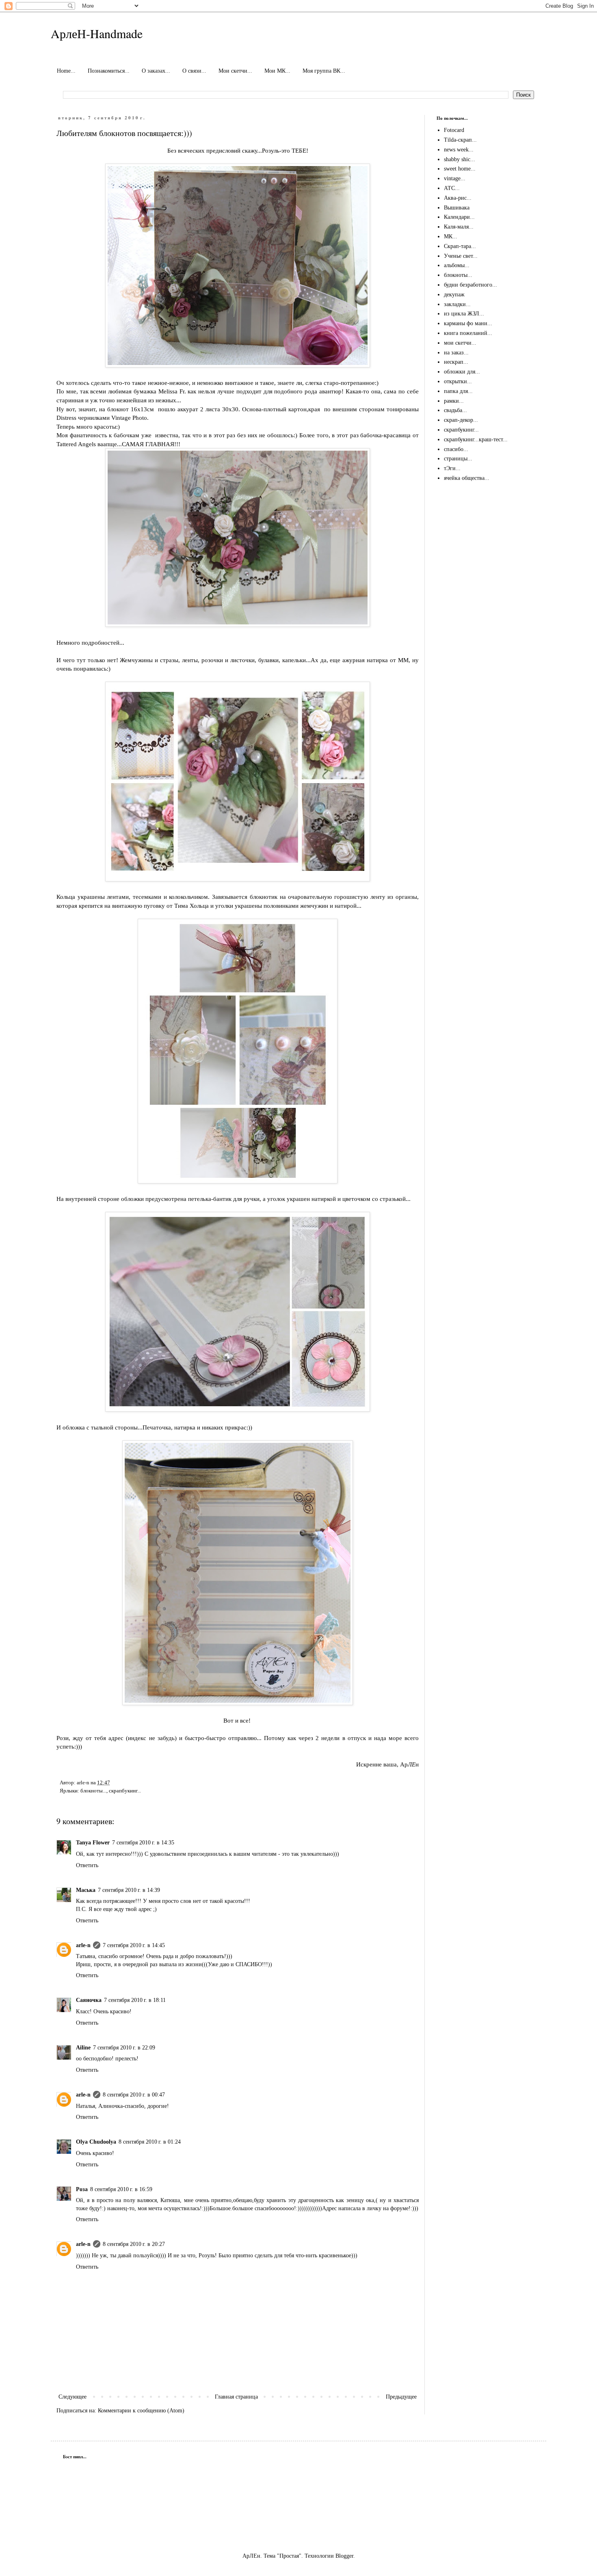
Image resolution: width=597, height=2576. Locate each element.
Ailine (83, 2048)
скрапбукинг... (125, 1791)
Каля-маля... (459, 227)
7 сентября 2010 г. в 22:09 (124, 2048)
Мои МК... (277, 71)
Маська (86, 1890)
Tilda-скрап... (460, 140)
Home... (66, 71)
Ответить (87, 1865)
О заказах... (156, 71)
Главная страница (236, 2397)
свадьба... (455, 410)
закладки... (457, 304)
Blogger (344, 2556)
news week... (459, 150)
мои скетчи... (460, 343)
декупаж (454, 295)
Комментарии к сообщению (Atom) (141, 2411)
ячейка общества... (467, 478)
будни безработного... (470, 285)
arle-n (83, 1945)
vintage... (455, 178)
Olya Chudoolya (96, 2142)
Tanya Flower (93, 1843)
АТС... (452, 188)
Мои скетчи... (235, 71)
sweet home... (460, 169)
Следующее (72, 2397)
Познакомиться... (109, 71)
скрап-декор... (461, 420)
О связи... (194, 71)
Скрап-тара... (460, 246)
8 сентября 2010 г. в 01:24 (150, 2142)
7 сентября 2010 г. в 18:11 (135, 2000)
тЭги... (452, 468)
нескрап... (456, 362)
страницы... (458, 459)
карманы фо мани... (468, 323)
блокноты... (93, 1791)
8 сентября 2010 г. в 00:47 (134, 2095)
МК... (451, 236)
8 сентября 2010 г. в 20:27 (134, 2244)
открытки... (458, 381)
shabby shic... (460, 159)
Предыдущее (401, 2397)
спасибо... (456, 449)
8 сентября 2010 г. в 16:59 (121, 2189)
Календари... (459, 217)
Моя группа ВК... (324, 71)
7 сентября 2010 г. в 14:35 (143, 1843)
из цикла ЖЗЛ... (464, 314)
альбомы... (457, 265)
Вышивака (457, 208)
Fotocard (454, 130)
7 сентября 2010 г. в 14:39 (129, 1890)
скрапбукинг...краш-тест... (476, 439)
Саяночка (89, 2000)
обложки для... (462, 372)
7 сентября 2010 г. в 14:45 (134, 1945)
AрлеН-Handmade (97, 33)
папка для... (458, 391)
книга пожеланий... (468, 333)
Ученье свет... (461, 256)
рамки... (454, 401)
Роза (82, 2189)
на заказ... (456, 353)
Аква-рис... (458, 198)
